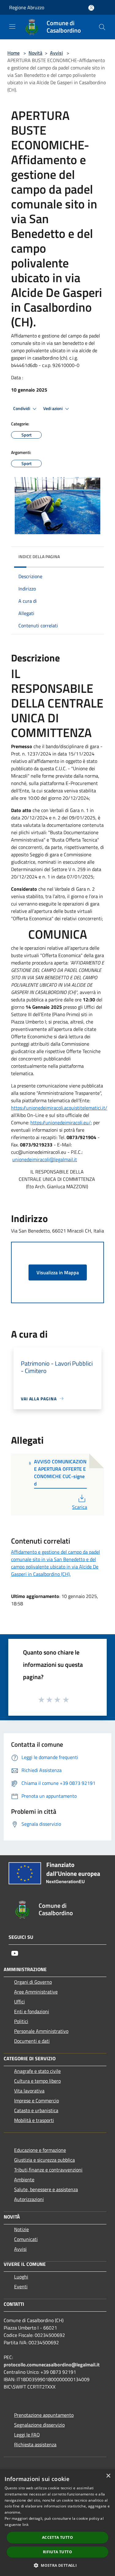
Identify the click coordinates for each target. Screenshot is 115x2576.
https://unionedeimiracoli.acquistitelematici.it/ (59, 1108)
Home (13, 53)
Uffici (19, 2002)
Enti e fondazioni (32, 2011)
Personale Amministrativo (41, 2031)
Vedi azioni (53, 408)
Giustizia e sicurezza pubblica (44, 2160)
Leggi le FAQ (27, 2435)
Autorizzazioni (29, 2199)
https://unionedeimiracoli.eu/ (61, 1122)
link (25, 2525)
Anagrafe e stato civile (37, 2071)
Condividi (22, 408)
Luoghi (21, 2277)
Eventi (21, 2286)
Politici (21, 2021)
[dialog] (57, 2523)
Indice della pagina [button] (39, 556)
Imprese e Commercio (36, 2101)
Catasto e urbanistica (36, 2110)
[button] (57, 2565)
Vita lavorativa (29, 2091)
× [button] (108, 2476)
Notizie (21, 2229)
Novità (35, 53)
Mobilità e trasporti (34, 2120)
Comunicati (26, 2239)
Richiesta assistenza (35, 2444)
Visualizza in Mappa (58, 1272)
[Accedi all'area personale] (91, 8)
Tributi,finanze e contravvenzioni (48, 2170)
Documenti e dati (32, 2041)
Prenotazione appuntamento (44, 2415)
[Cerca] (102, 27)
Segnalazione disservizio (39, 2425)
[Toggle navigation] (12, 26)
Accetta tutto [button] (57, 2537)
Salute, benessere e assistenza (46, 2189)
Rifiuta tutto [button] (57, 2552)
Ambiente (24, 2180)
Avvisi (56, 53)
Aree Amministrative (36, 1992)
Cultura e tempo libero (37, 2081)
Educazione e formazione (40, 2150)
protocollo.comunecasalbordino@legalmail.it (52, 2365)
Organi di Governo (33, 1982)
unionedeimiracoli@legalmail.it (45, 1159)
